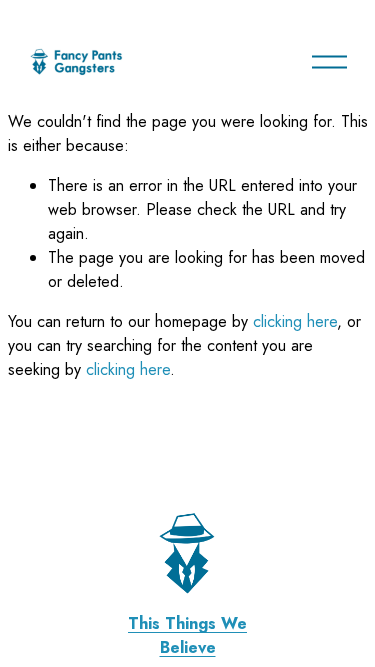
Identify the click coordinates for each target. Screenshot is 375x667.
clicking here (295, 321)
